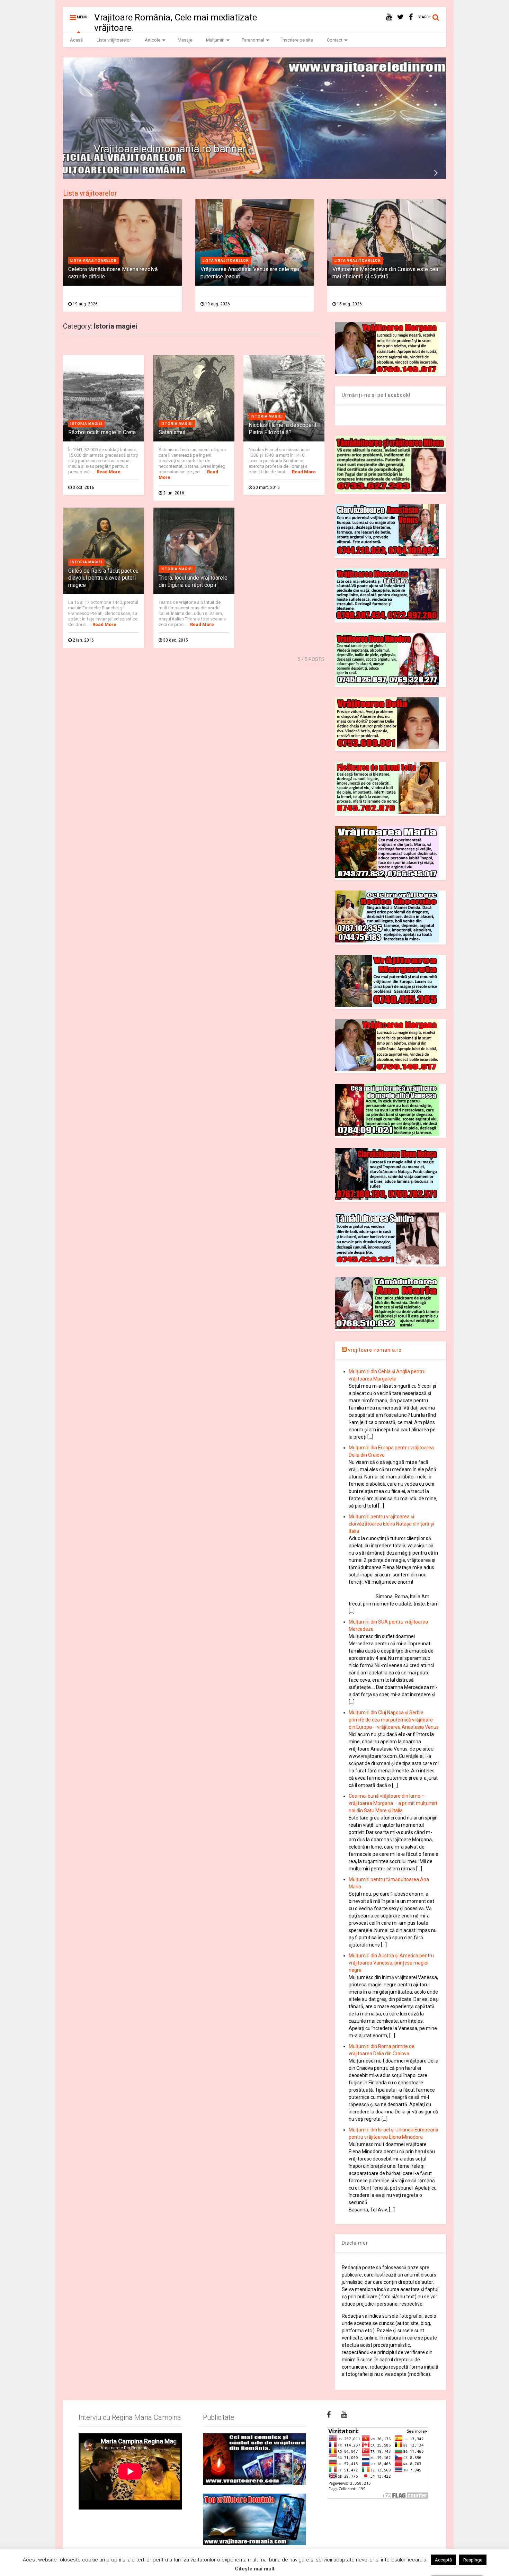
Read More (109, 472)
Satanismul (172, 432)
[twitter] (400, 17)
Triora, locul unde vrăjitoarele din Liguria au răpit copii (193, 581)
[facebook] (411, 17)
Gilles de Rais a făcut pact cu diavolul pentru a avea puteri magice (103, 578)
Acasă (76, 40)
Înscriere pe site (297, 40)
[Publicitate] (254, 2459)
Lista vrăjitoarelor (114, 40)
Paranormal (253, 40)
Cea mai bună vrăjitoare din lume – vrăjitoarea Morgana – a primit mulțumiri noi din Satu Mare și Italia (393, 1803)
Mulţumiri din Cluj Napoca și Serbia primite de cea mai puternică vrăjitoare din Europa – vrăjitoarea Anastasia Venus (394, 1720)
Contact (335, 40)
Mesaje (185, 40)
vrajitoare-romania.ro (375, 1350)
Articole (153, 40)
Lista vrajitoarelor (93, 261)
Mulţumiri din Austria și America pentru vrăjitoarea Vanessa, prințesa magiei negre (391, 1963)
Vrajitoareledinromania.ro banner (170, 149)
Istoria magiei (86, 424)
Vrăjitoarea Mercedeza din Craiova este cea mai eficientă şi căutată (385, 273)
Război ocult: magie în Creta (102, 432)
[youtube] (389, 17)
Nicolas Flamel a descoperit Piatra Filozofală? (283, 429)
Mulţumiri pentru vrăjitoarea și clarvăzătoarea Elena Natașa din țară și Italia (391, 1524)
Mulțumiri (215, 40)
